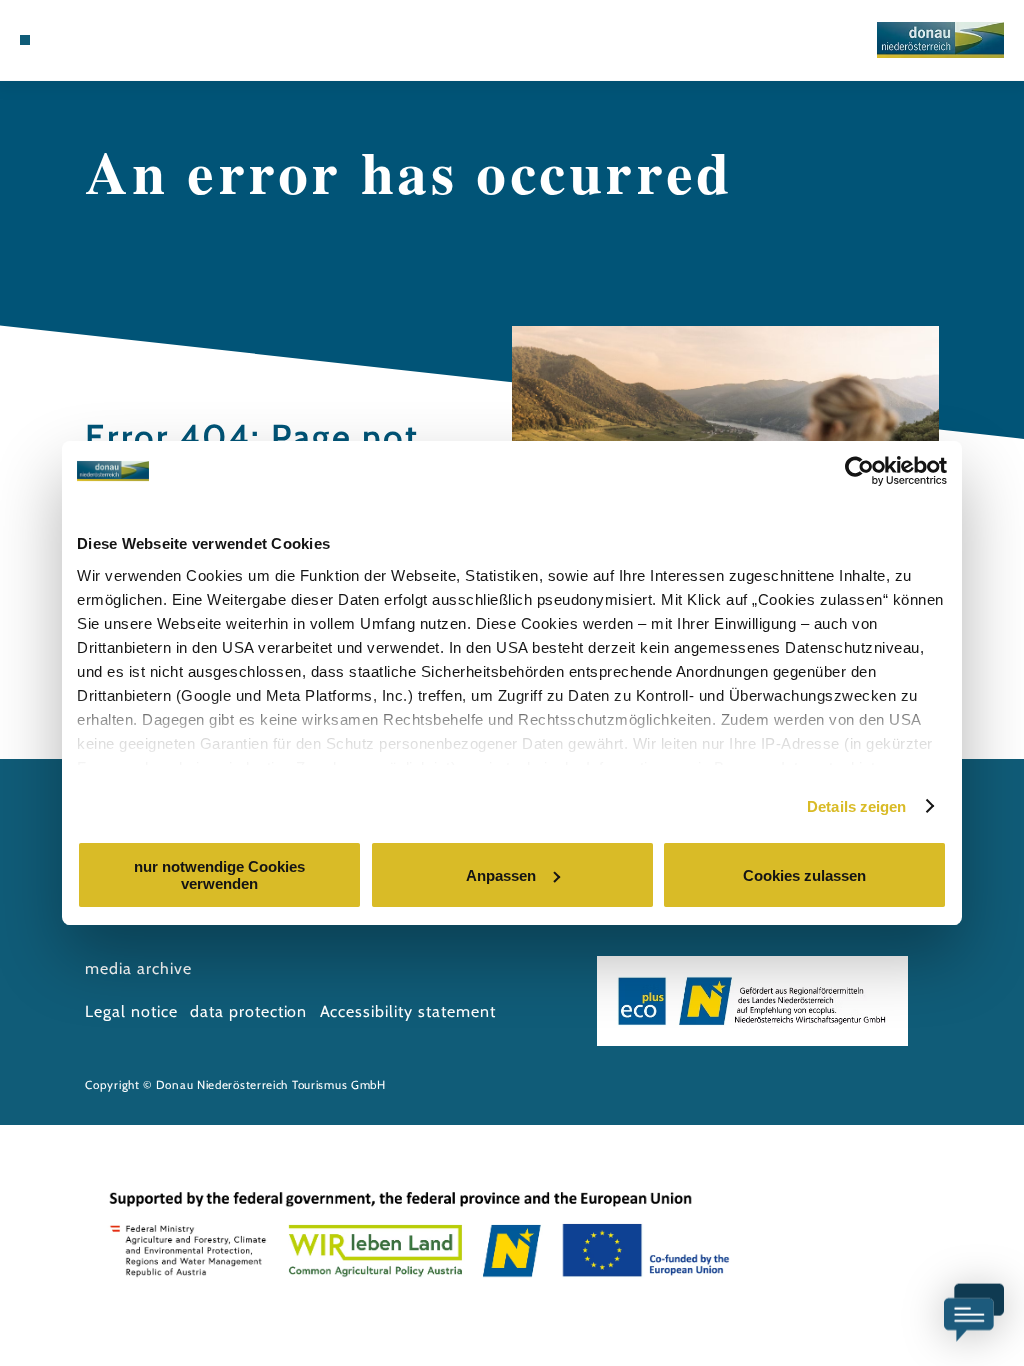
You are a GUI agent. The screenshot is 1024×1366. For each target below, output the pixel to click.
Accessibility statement (408, 1011)
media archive (138, 968)
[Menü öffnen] (25, 40)
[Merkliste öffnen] (87, 40)
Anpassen (501, 875)
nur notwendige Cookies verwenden (219, 875)
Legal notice (131, 1011)
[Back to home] (940, 40)
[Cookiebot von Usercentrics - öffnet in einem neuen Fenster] (859, 471)
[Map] (66, 40)
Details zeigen (856, 806)
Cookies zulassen (804, 875)
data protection (248, 1011)
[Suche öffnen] (108, 40)
